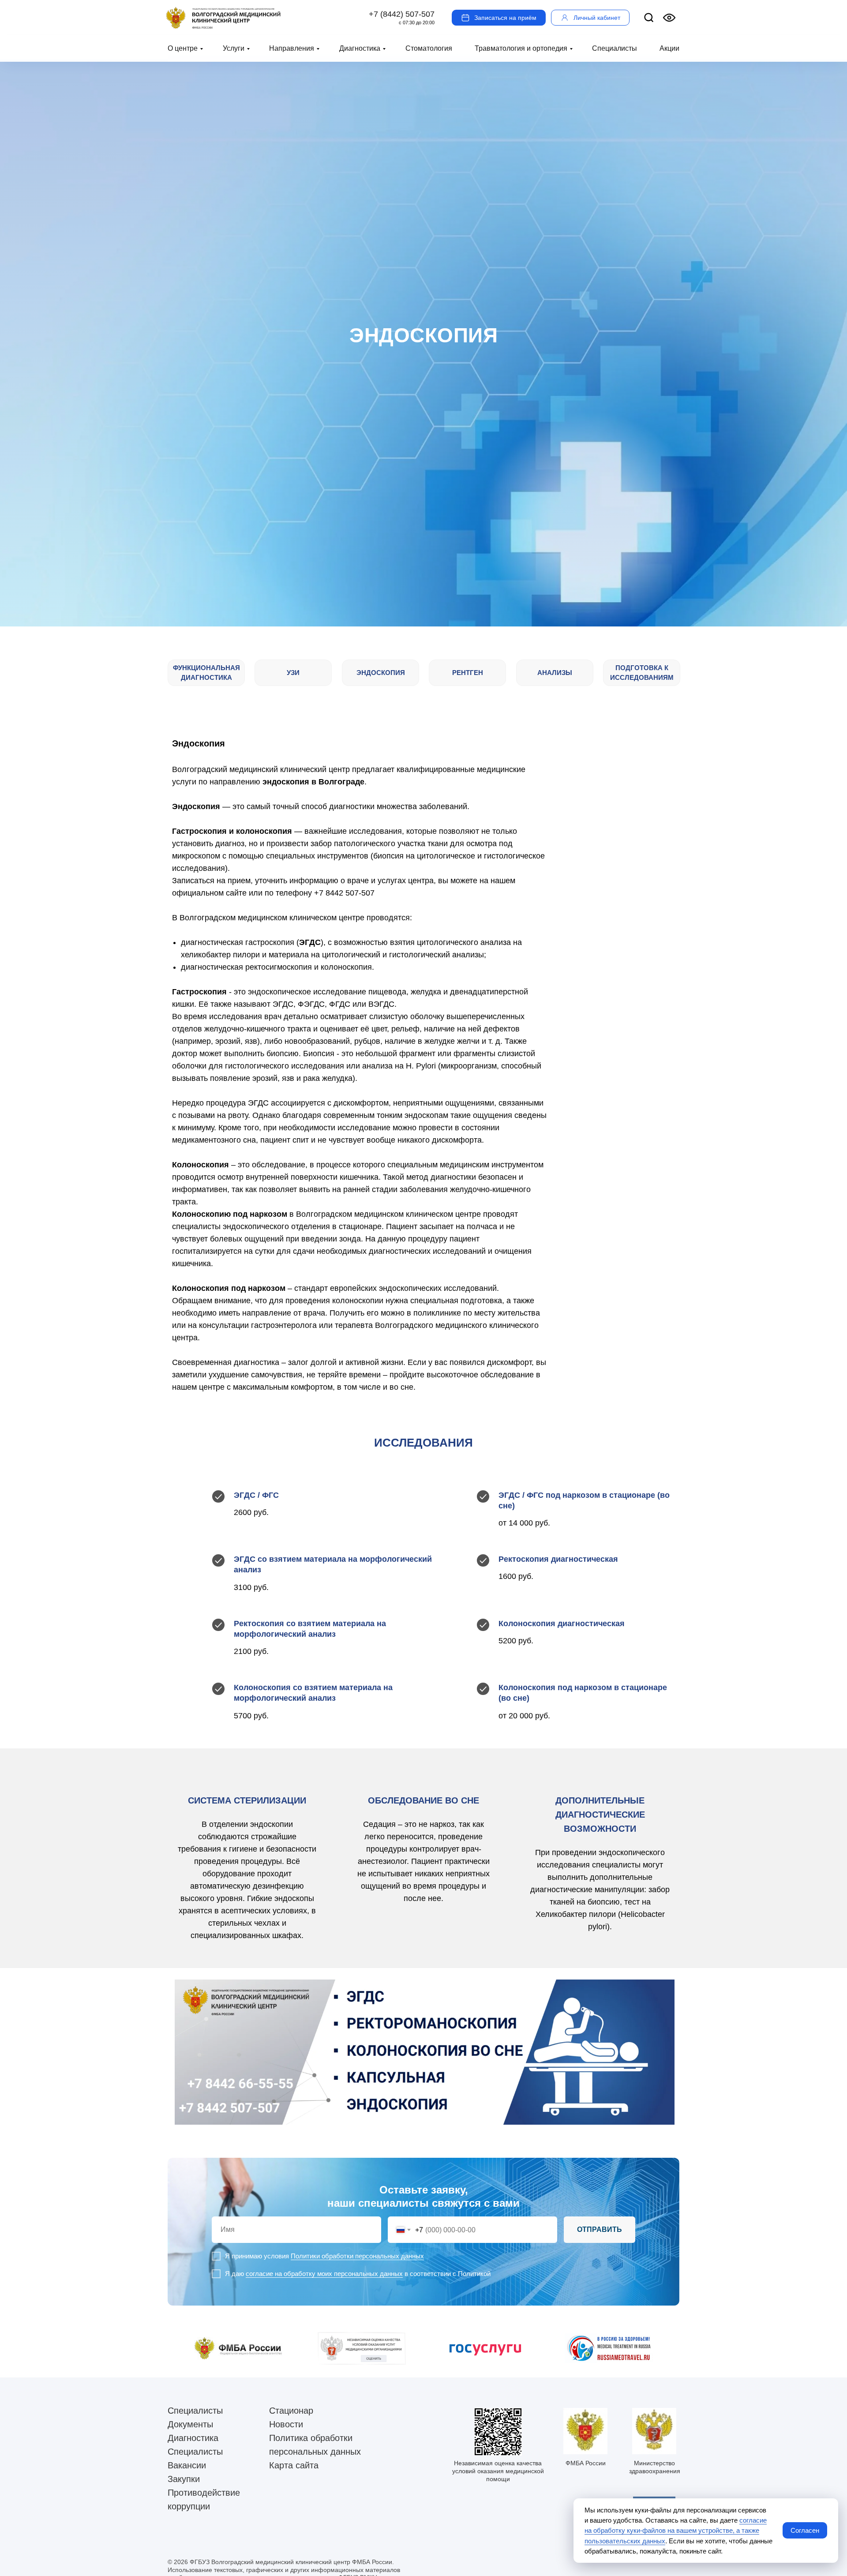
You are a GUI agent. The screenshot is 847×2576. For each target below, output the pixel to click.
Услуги (234, 48)
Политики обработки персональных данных (357, 2256)
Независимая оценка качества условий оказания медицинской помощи (498, 2471)
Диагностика (360, 48)
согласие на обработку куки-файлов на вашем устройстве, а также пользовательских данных (676, 2531)
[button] (499, 18)
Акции (669, 48)
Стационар (291, 2411)
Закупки (184, 2479)
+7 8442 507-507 (344, 893)
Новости (286, 2424)
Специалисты (615, 48)
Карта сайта (294, 2465)
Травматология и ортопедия (521, 48)
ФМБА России (586, 2463)
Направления (292, 48)
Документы (190, 2424)
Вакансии (187, 2465)
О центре (183, 48)
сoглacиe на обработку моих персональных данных (324, 2274)
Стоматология (429, 48)
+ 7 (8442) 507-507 (402, 14)
